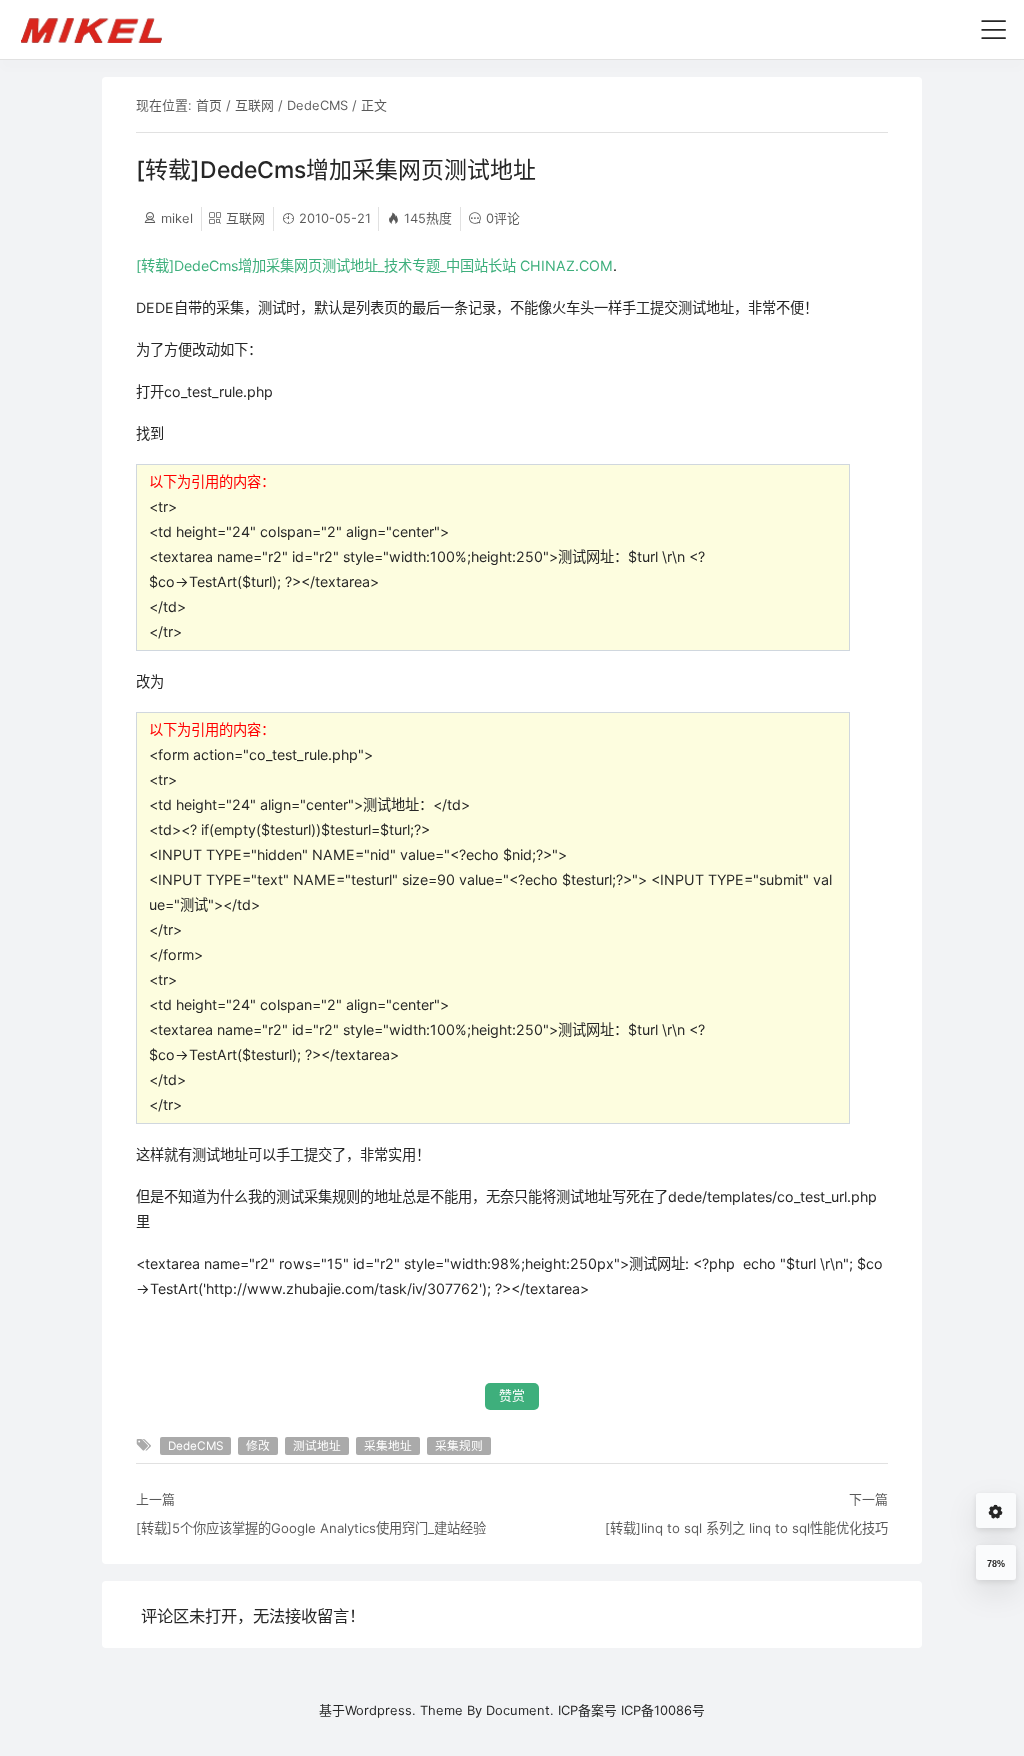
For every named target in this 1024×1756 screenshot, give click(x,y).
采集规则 (459, 1446)
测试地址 (317, 1446)
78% (996, 1564)
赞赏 (512, 1395)
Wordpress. (380, 1710)
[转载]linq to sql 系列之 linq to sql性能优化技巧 (746, 1528)
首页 (209, 105)
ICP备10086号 (663, 1710)
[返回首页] (100, 29)
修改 (258, 1446)
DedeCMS (317, 105)
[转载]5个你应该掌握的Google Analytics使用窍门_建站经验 (311, 1528)
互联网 (254, 105)
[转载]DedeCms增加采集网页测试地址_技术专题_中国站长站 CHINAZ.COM (374, 265)
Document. (520, 1710)
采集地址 (388, 1446)
